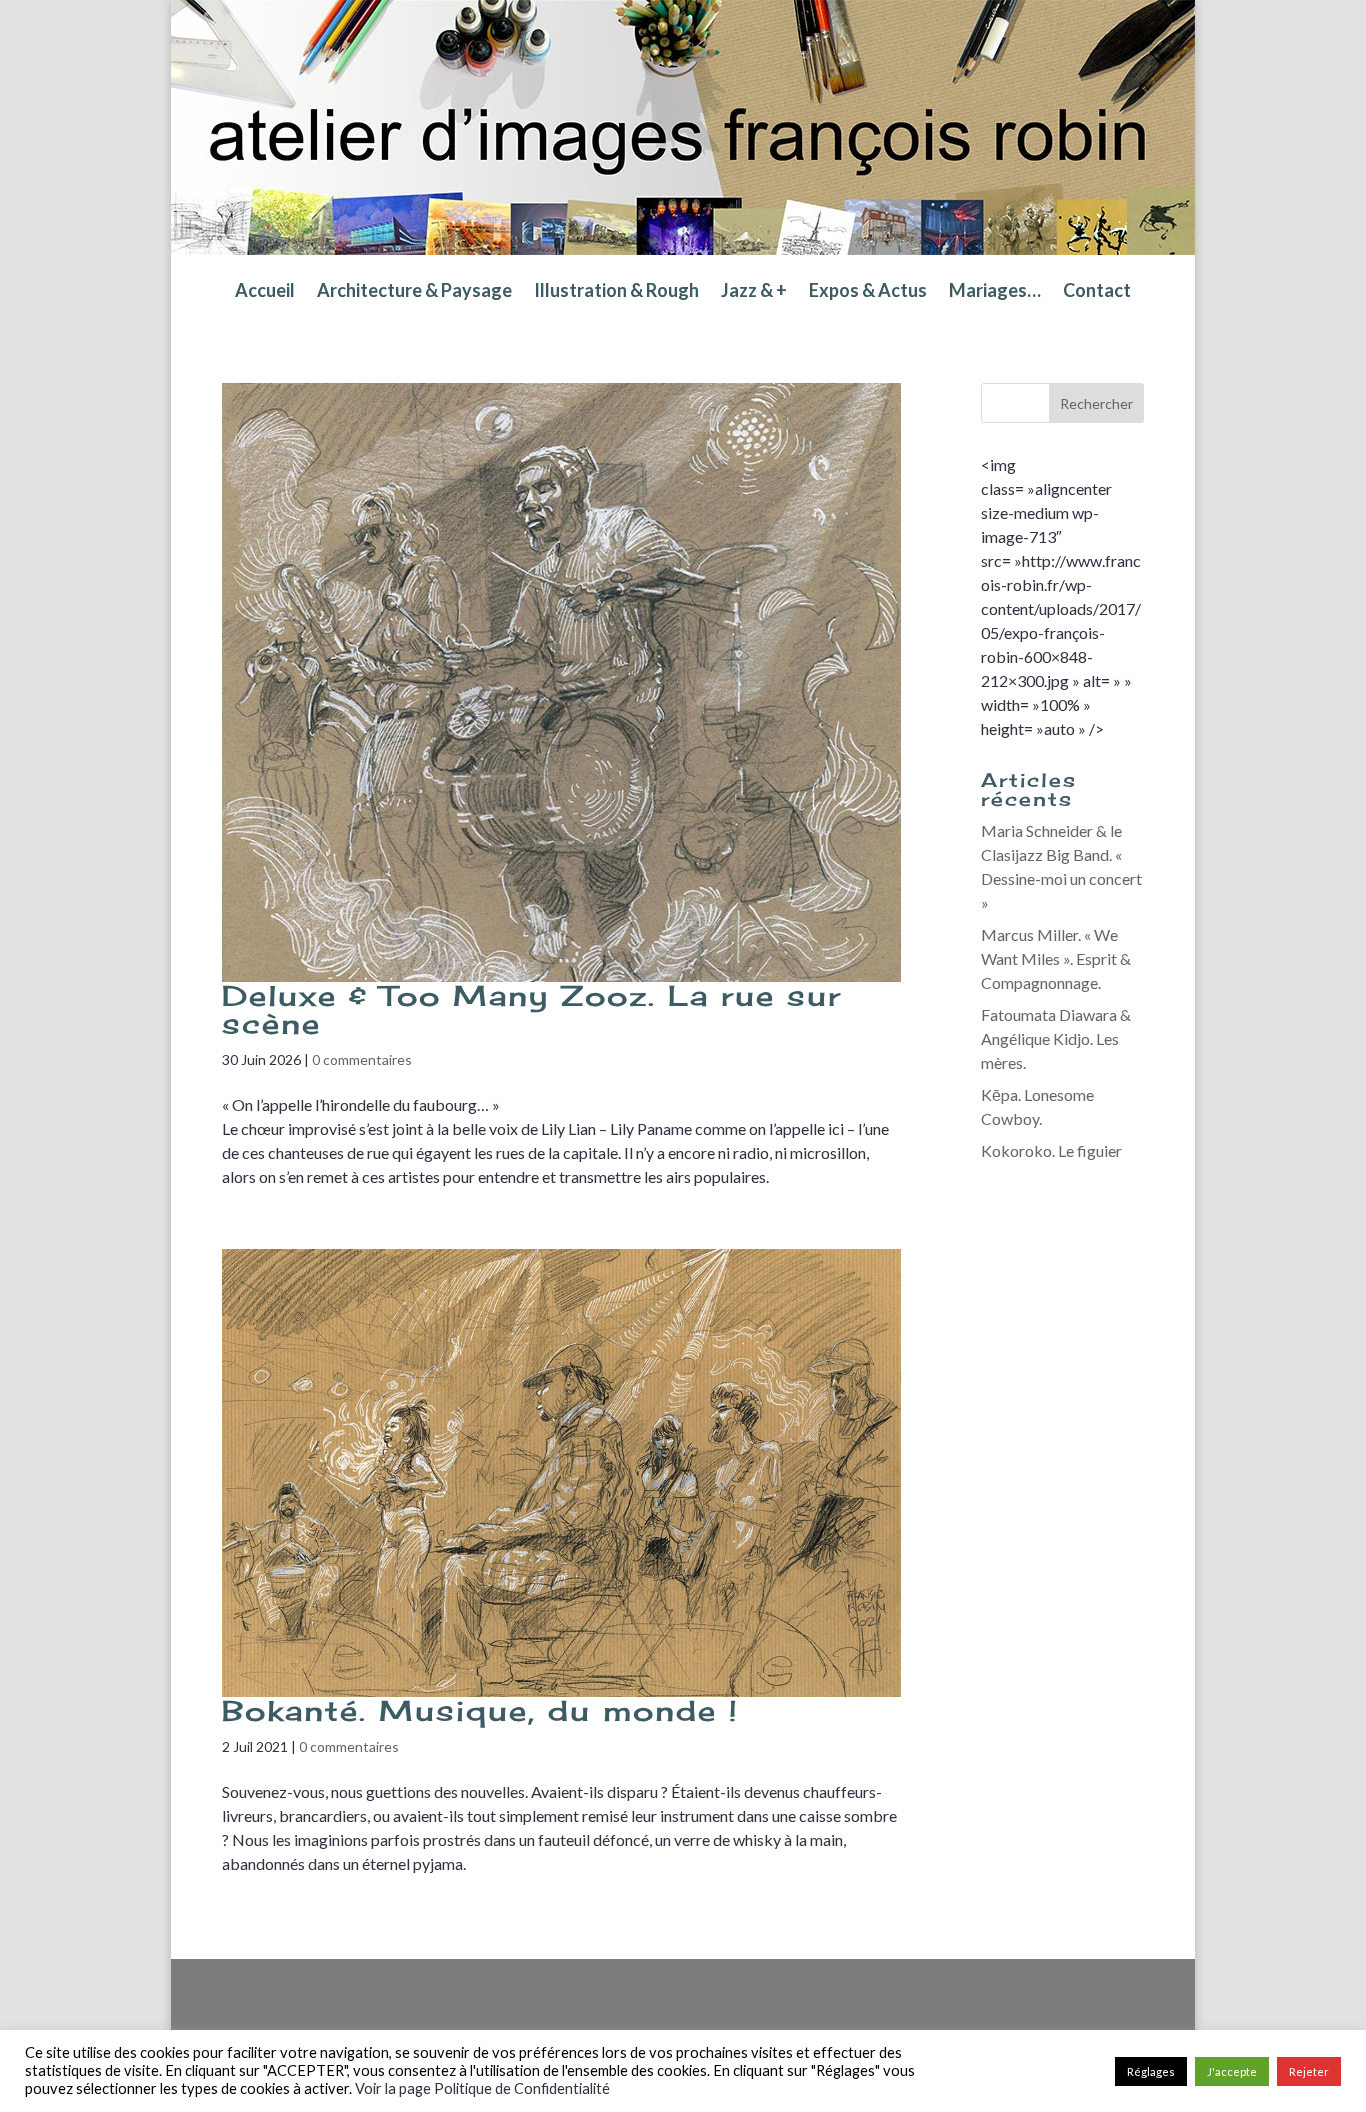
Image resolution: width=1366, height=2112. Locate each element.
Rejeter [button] (1309, 2071)
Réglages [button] (1151, 2071)
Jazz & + (754, 292)
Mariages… (995, 292)
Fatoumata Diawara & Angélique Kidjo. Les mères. (1056, 1038)
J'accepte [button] (1232, 2071)
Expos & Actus (868, 292)
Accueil (265, 292)
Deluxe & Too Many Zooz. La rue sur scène (532, 1009)
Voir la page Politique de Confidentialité (482, 2088)
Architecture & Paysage (414, 292)
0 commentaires (362, 1059)
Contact (1097, 292)
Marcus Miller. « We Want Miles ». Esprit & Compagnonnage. (1056, 958)
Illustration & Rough (616, 292)
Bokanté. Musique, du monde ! (480, 1710)
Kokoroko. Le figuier (1051, 1150)
